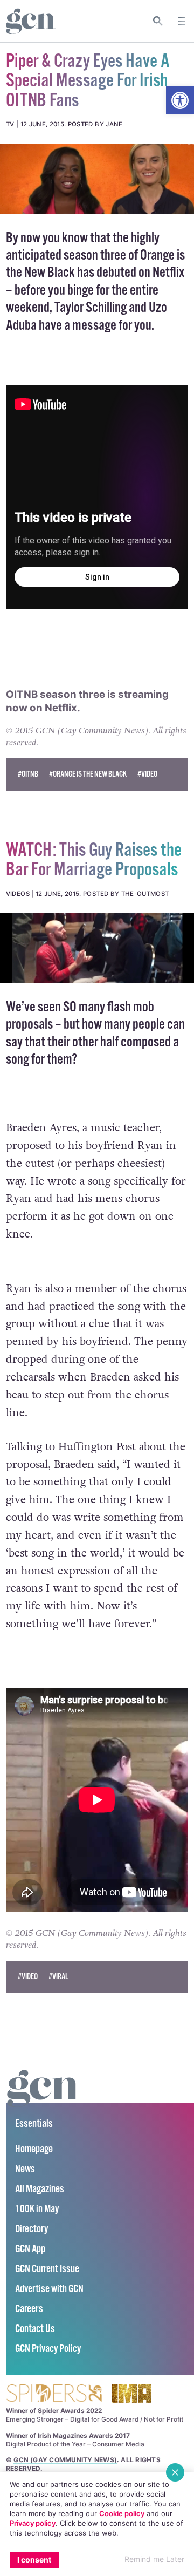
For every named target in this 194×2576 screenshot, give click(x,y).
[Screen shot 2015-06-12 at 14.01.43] (97, 179)
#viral (58, 1977)
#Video (147, 774)
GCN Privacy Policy (48, 2349)
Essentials (34, 2124)
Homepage (34, 2149)
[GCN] (43, 2099)
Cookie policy (122, 2513)
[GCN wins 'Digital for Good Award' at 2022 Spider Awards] (54, 2394)
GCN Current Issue (47, 2269)
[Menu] (182, 21)
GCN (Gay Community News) (65, 2460)
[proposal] (97, 948)
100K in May (37, 2209)
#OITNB (28, 774)
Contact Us (35, 2329)
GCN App (30, 2249)
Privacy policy (33, 2523)
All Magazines (40, 2189)
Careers (29, 2309)
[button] (180, 100)
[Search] (158, 21)
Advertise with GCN (49, 2289)
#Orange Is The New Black (88, 774)
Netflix (61, 708)
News (25, 2169)
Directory (32, 2229)
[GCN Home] (31, 21)
